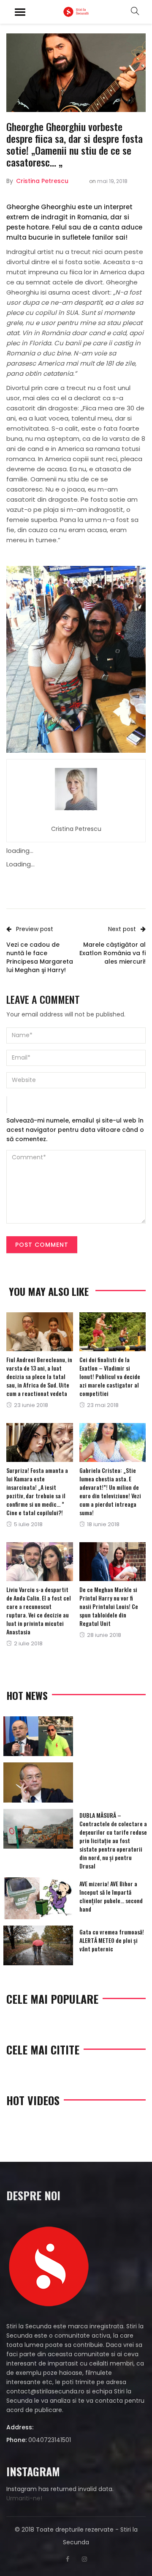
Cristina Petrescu (42, 181)
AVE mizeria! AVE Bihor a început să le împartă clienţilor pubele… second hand (111, 1896)
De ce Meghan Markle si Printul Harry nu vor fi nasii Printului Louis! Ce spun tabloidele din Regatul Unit (109, 1606)
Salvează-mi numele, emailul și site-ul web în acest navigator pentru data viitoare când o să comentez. (75, 1130)
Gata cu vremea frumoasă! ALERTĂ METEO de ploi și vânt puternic (112, 1940)
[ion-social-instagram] (84, 2559)
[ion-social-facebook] (68, 2559)
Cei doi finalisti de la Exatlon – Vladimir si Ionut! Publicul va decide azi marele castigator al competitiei (110, 1376)
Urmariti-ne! (24, 2498)
